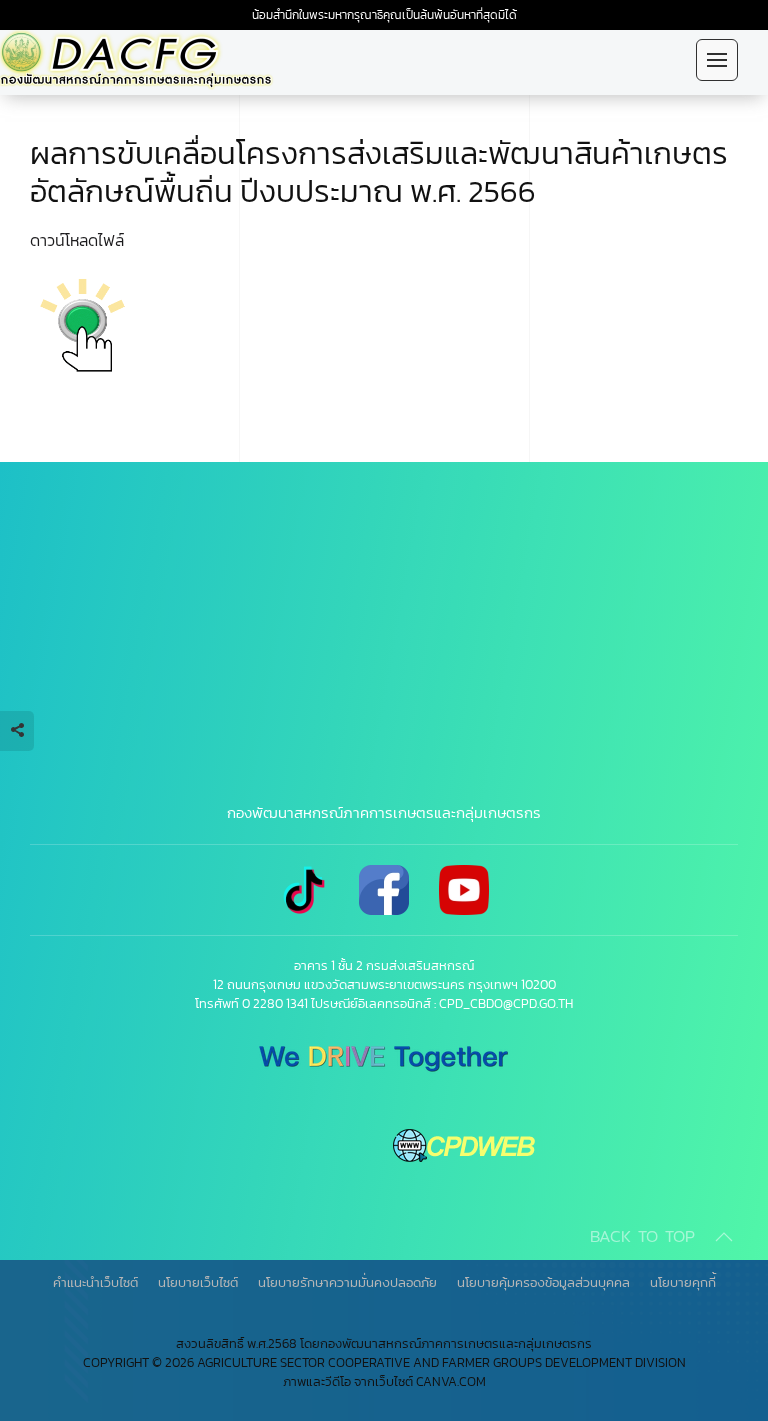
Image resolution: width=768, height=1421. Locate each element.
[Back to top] (724, 1237)
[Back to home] (150, 60)
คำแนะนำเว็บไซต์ (95, 1282)
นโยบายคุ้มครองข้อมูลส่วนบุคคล (543, 1282)
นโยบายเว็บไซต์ (198, 1282)
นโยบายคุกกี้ (683, 1282)
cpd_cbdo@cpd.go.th (506, 1003)
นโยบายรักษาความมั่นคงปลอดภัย (347, 1282)
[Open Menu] (717, 60)
